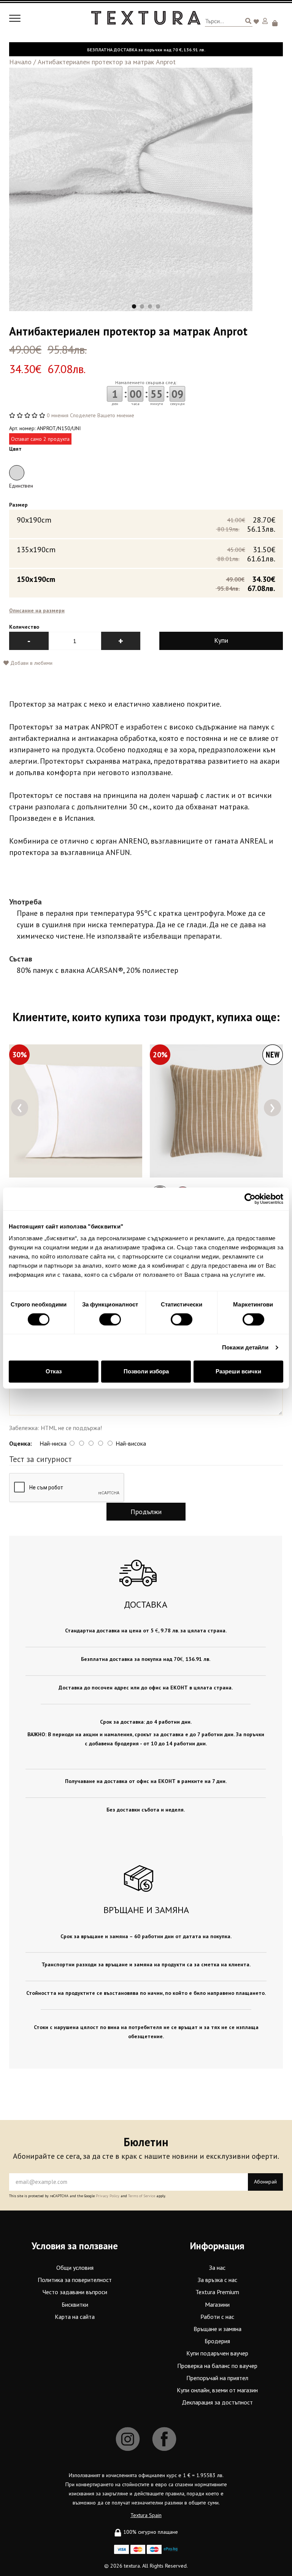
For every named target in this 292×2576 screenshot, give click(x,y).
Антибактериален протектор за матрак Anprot (107, 62)
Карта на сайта (75, 2317)
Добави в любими (31, 663)
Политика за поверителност (75, 2280)
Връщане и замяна (217, 2329)
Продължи (146, 1512)
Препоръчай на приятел (217, 2378)
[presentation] (20, 1108)
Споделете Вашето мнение (102, 415)
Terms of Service (142, 2196)
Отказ (54, 1371)
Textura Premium (217, 2292)
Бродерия (217, 2341)
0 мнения (58, 415)
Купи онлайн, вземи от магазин (217, 2390)
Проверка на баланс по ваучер (217, 2366)
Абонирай (265, 2182)
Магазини (217, 2304)
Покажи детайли (245, 1347)
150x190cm (146, 583)
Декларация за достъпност (217, 2402)
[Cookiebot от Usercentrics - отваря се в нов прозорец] (250, 1199)
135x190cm (146, 554)
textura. (132, 2566)
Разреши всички (238, 1371)
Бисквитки (75, 2304)
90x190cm (146, 524)
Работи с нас (217, 2317)
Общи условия (75, 2268)
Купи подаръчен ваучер (217, 2353)
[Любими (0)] (257, 22)
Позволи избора (146, 1371)
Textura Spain (146, 2515)
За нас (217, 2268)
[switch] (110, 1319)
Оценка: (21, 1443)
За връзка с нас (217, 2280)
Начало (20, 62)
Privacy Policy (108, 2196)
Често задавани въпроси (75, 2292)
